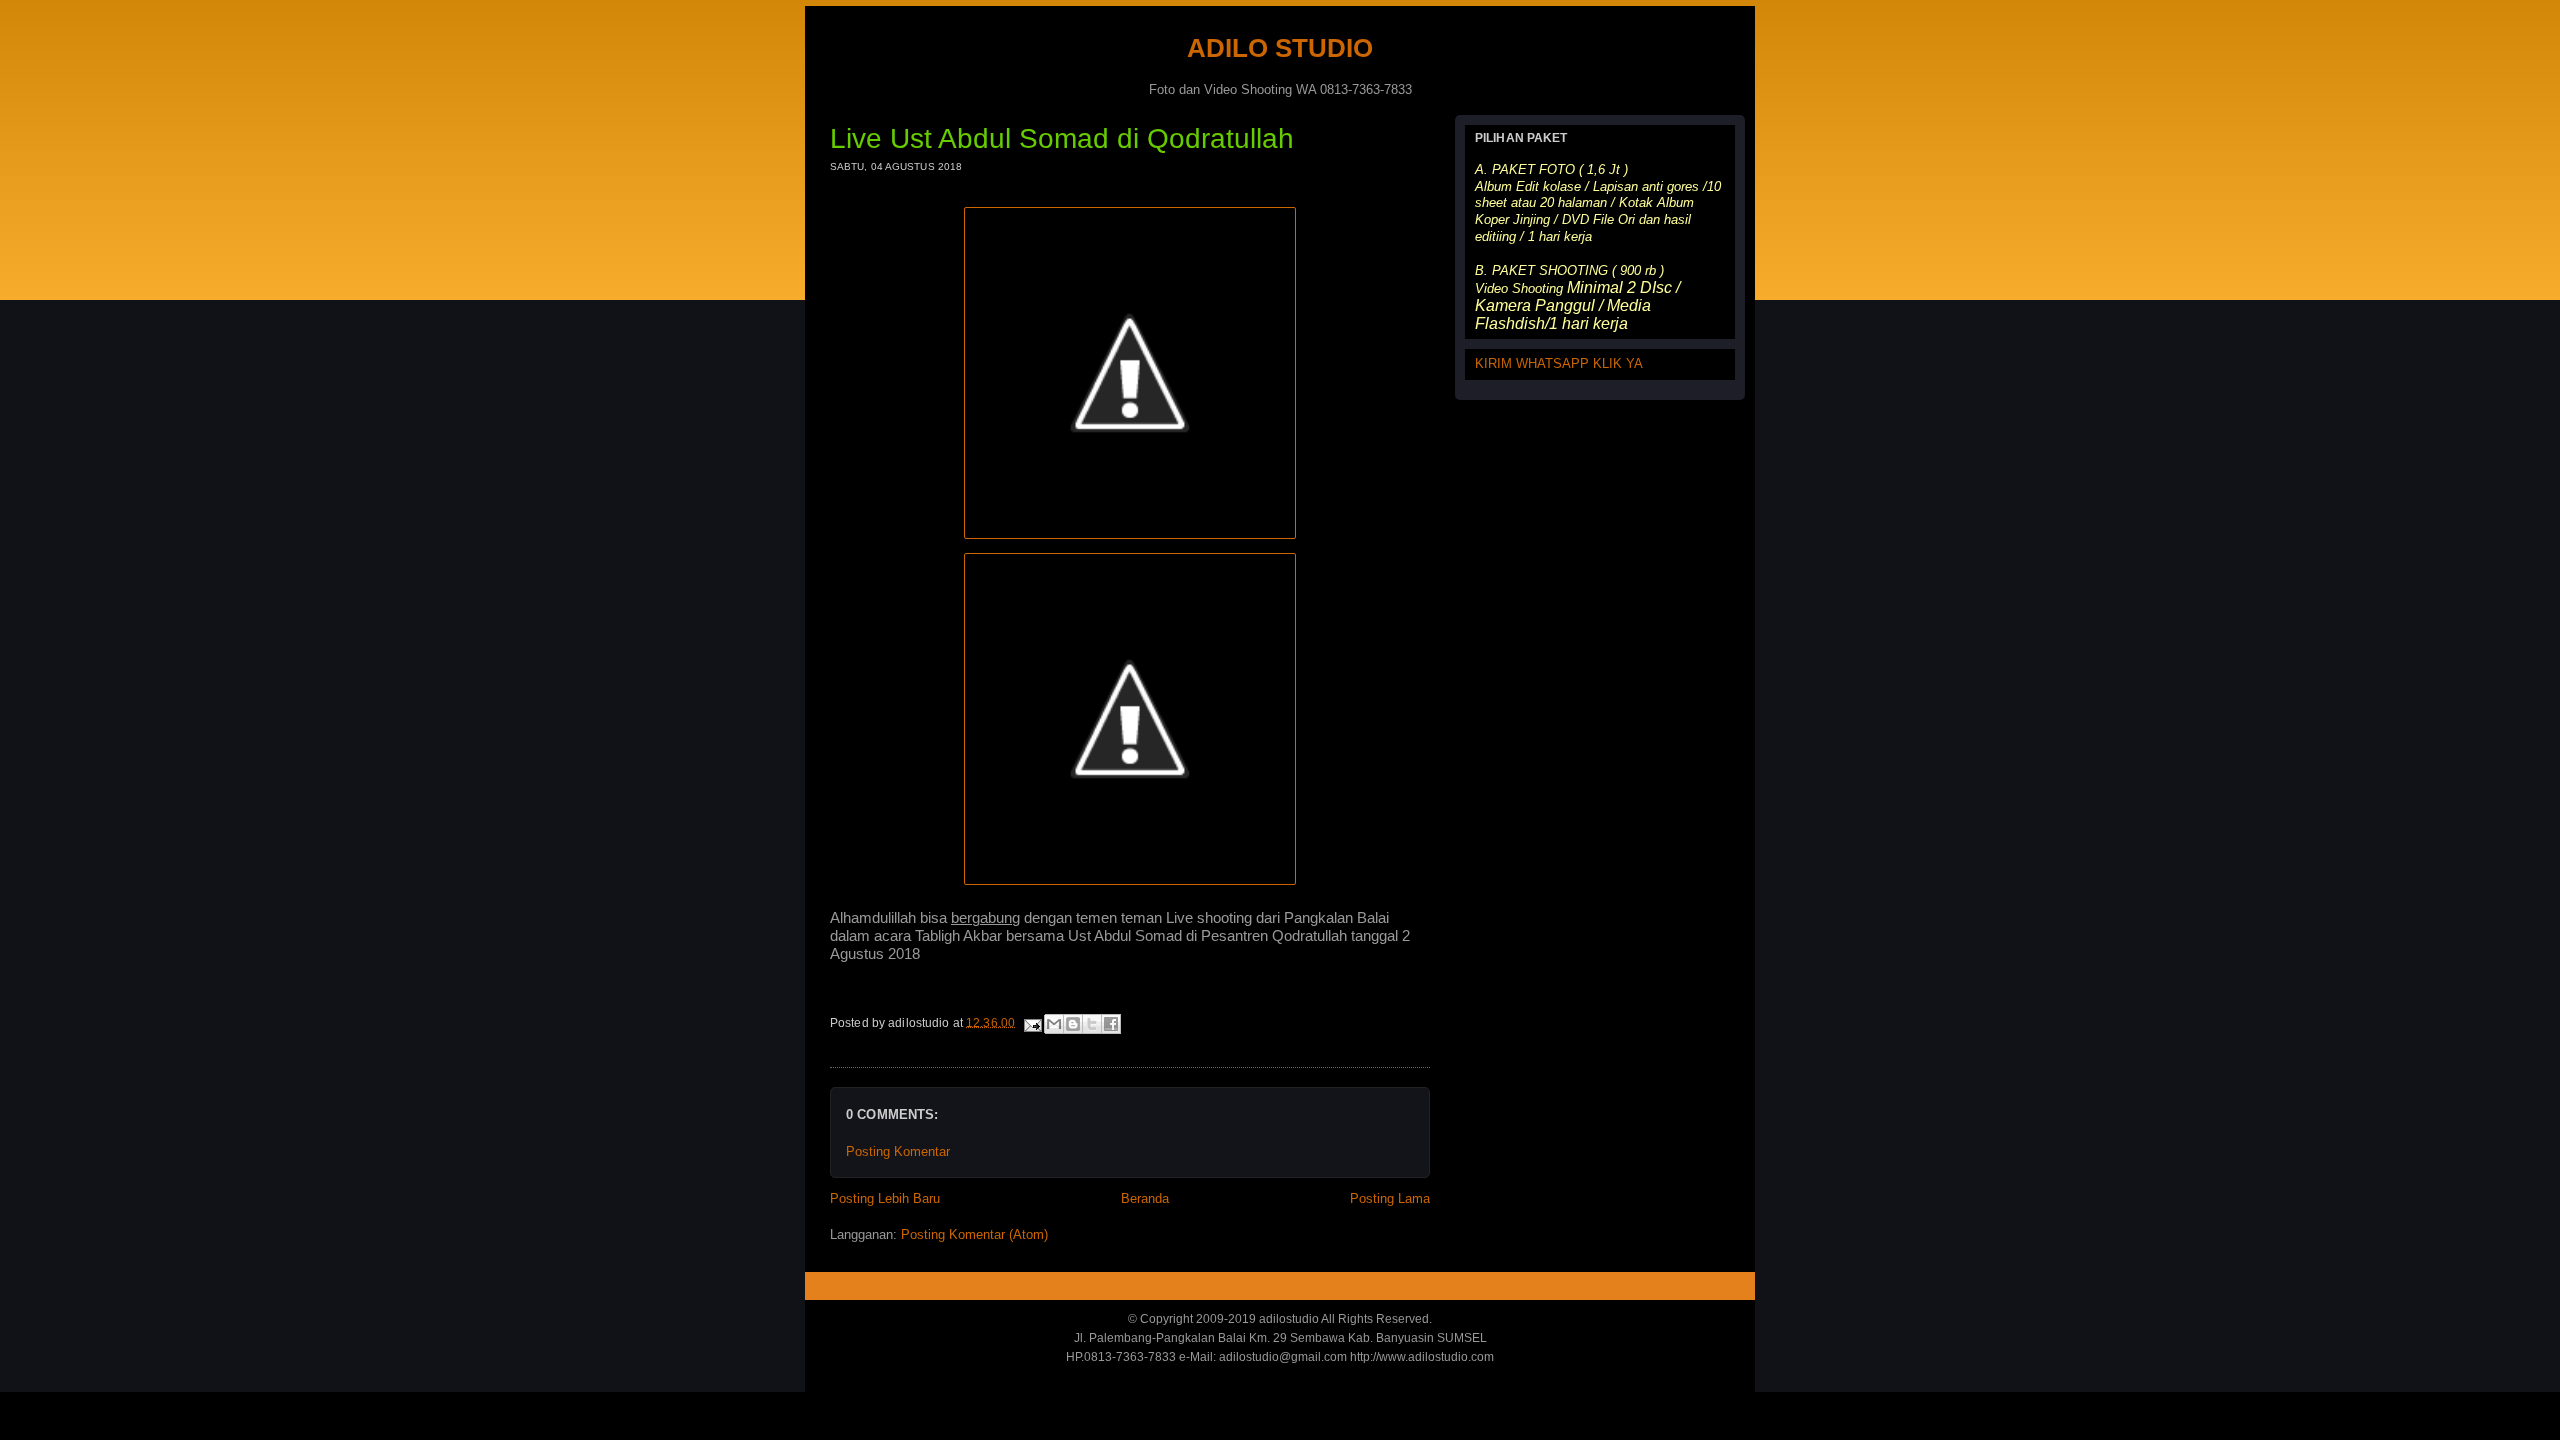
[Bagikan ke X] (1092, 1024)
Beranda (1145, 1198)
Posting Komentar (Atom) (974, 1234)
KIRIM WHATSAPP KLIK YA (1559, 363)
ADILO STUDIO (1280, 48)
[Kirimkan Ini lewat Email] (1054, 1024)
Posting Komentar (898, 1151)
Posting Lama (1390, 1198)
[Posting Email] (1031, 1022)
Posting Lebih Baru (885, 1198)
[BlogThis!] (1073, 1024)
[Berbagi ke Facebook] (1111, 1024)
